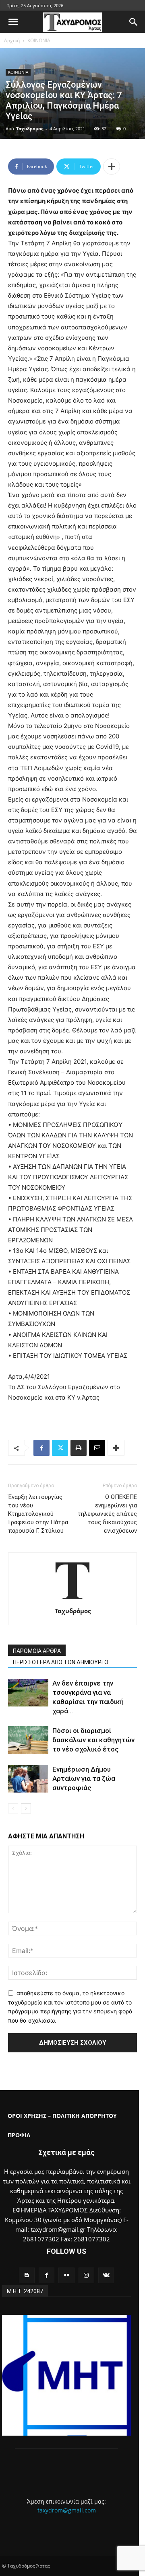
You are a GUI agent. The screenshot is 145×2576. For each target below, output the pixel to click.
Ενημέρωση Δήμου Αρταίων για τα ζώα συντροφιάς (84, 1778)
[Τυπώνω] (79, 1448)
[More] (112, 167)
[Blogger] (27, 2275)
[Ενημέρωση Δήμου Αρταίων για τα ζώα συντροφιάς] (28, 1779)
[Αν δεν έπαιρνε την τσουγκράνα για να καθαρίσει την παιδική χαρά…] (28, 1693)
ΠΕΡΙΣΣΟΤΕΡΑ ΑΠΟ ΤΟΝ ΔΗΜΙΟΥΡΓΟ (61, 1662)
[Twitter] (60, 1448)
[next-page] (26, 1808)
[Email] (97, 1448)
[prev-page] (13, 1808)
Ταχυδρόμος (30, 128)
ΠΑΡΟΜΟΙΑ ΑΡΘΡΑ (37, 1651)
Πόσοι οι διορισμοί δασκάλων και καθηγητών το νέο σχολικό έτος (93, 1740)
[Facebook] (41, 1448)
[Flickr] (66, 2275)
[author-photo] (72, 1600)
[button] (13, 22)
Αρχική (12, 40)
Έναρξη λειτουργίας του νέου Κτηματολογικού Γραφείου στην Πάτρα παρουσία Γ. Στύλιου (38, 1514)
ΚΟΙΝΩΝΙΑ (39, 40)
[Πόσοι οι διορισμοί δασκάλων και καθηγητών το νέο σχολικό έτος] (28, 1740)
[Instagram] (86, 2275)
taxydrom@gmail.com (67, 2510)
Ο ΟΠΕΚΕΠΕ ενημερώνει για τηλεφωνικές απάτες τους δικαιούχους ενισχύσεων (107, 1514)
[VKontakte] (106, 2275)
